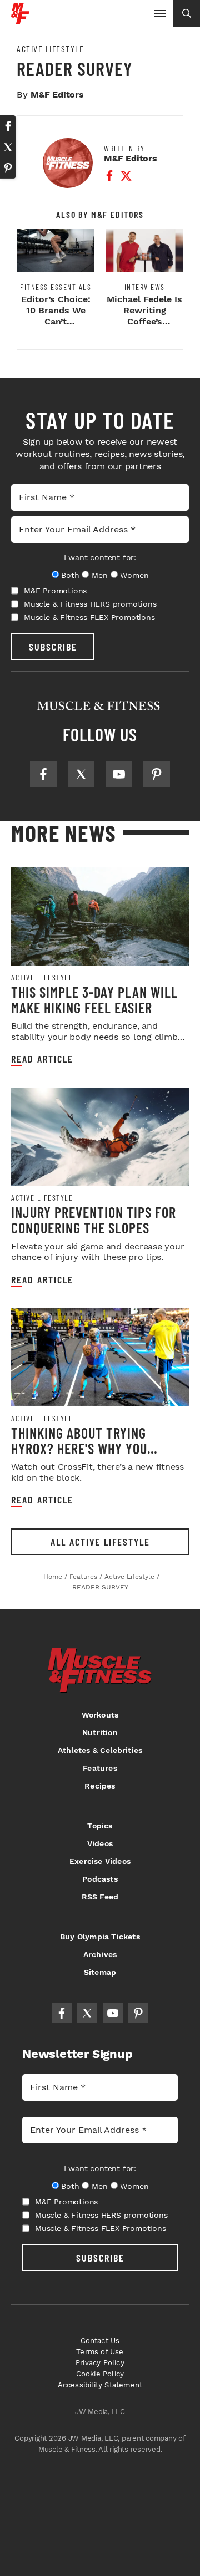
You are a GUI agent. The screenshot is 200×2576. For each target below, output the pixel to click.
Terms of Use (100, 2352)
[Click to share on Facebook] (8, 126)
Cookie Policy (100, 2374)
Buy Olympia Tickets (100, 1937)
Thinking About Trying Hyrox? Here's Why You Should (79, 1448)
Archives (100, 1954)
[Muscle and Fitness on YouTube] (119, 774)
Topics (100, 1826)
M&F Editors (57, 95)
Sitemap (100, 1972)
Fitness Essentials (56, 287)
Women (134, 575)
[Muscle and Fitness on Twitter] (81, 774)
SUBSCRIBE (53, 647)
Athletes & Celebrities (100, 1750)
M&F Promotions (55, 591)
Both (70, 575)
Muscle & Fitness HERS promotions (90, 604)
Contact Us (100, 2341)
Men (99, 575)
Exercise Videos (100, 1861)
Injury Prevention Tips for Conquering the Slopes (94, 1220)
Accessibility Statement (100, 2385)
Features (100, 1768)
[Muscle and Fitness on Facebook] (43, 774)
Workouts (100, 1715)
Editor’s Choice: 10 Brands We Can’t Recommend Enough (56, 321)
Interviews (145, 287)
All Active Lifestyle (100, 1542)
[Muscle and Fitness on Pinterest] (157, 774)
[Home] (20, 20)
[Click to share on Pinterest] (8, 168)
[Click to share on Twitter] (8, 147)
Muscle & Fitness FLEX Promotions (89, 617)
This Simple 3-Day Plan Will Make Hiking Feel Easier (94, 1000)
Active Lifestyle (50, 49)
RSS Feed (100, 1897)
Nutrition (100, 1732)
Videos (100, 1843)
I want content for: (100, 557)
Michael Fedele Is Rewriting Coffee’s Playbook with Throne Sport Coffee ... (144, 327)
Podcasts (100, 1879)
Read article (42, 1059)
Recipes (100, 1786)
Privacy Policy (100, 2363)
